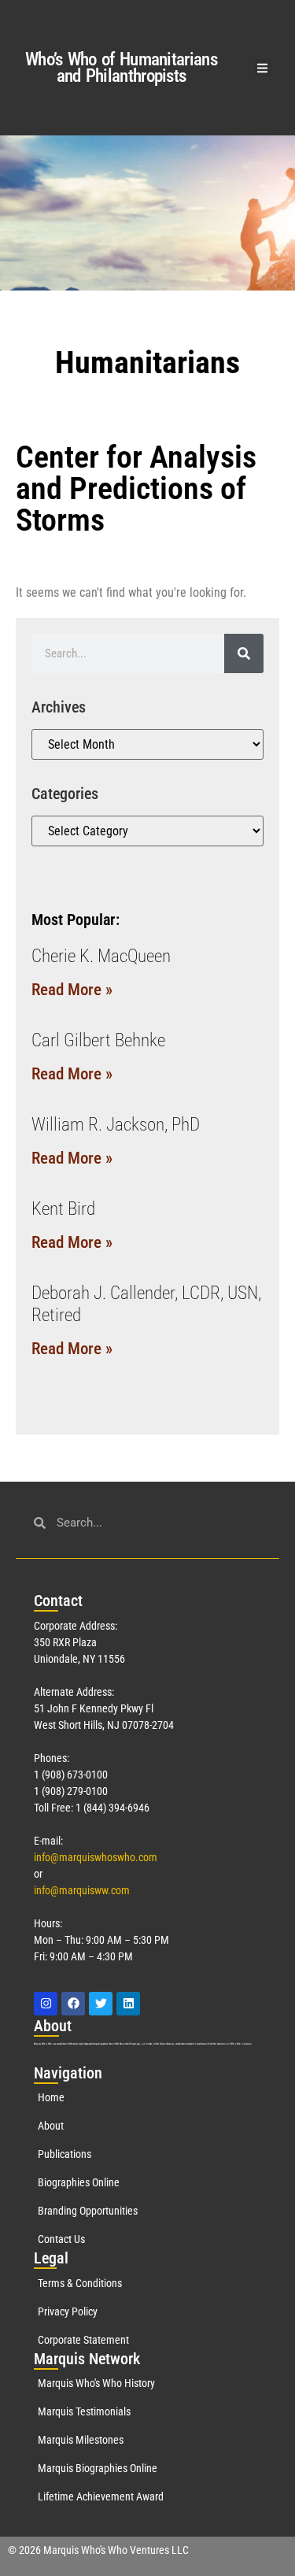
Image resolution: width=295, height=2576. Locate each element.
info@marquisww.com (82, 1890)
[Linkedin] (128, 2004)
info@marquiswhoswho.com (96, 1857)
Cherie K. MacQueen (101, 956)
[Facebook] (73, 2004)
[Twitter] (101, 2004)
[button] (263, 68)
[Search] (244, 653)
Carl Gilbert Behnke (98, 1040)
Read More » (72, 990)
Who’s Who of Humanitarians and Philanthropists (121, 68)
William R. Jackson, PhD (116, 1125)
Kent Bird (63, 1209)
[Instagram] (46, 2004)
